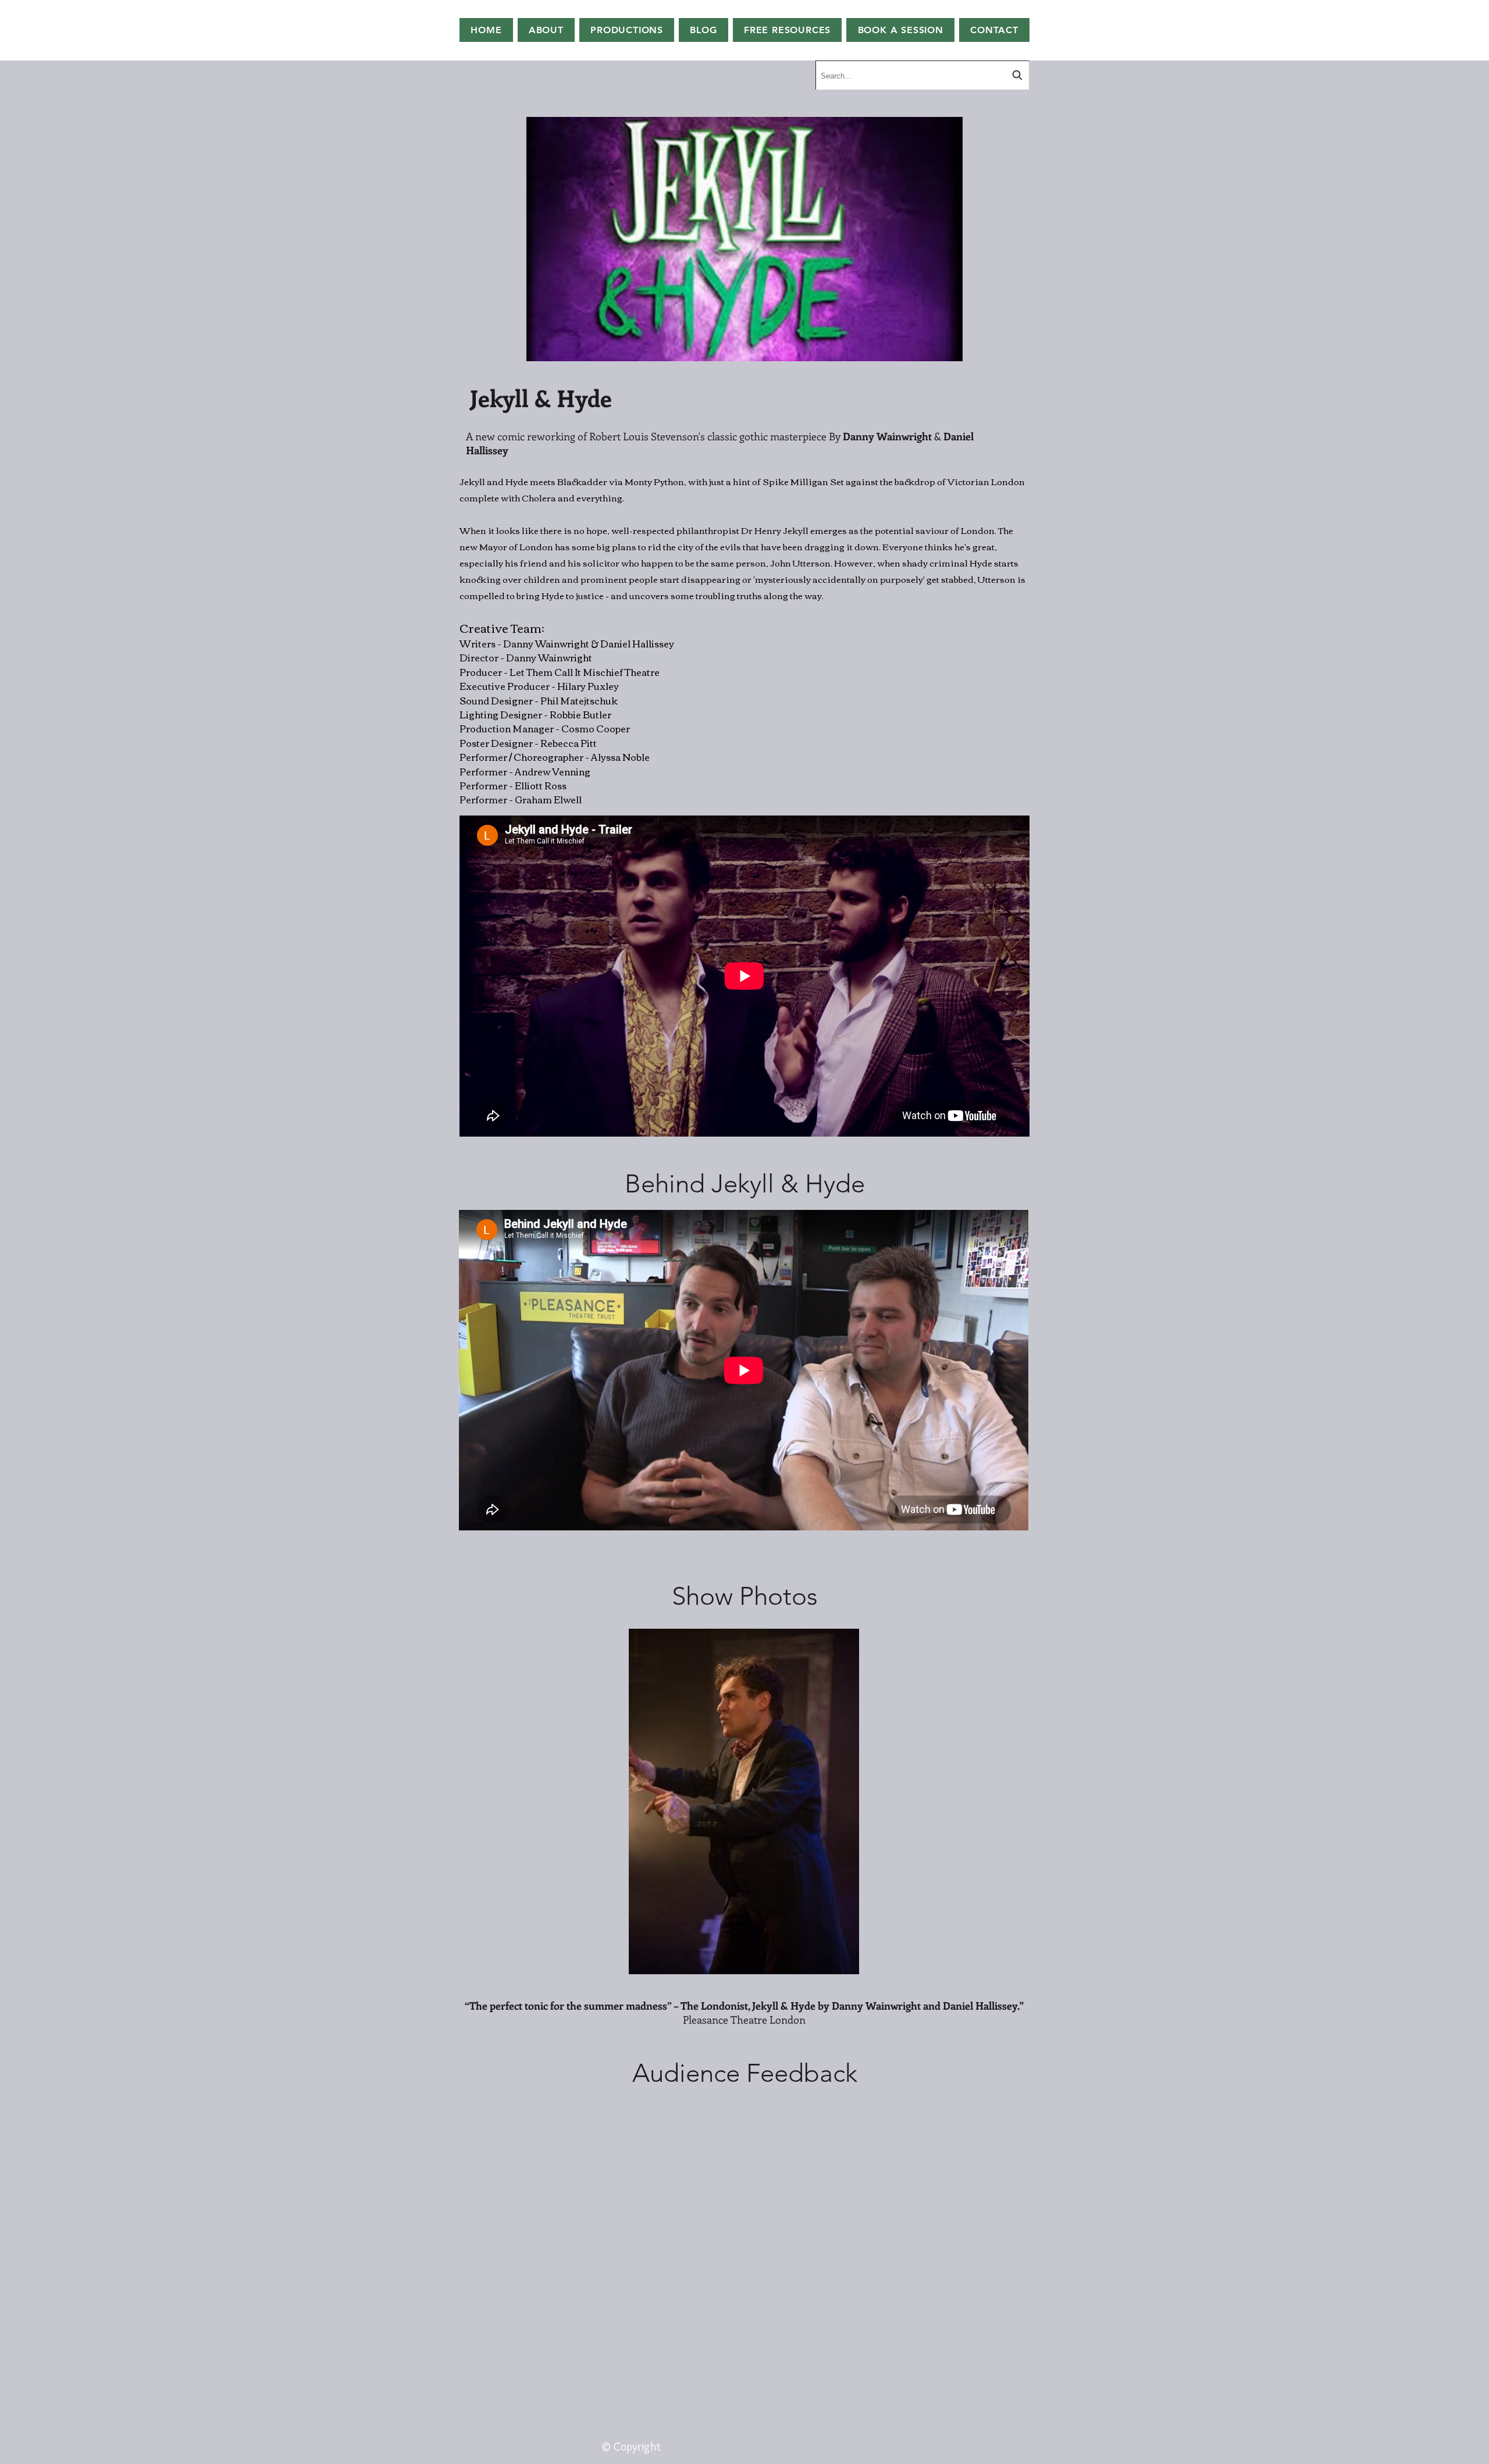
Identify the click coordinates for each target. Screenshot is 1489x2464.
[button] (788, 30)
